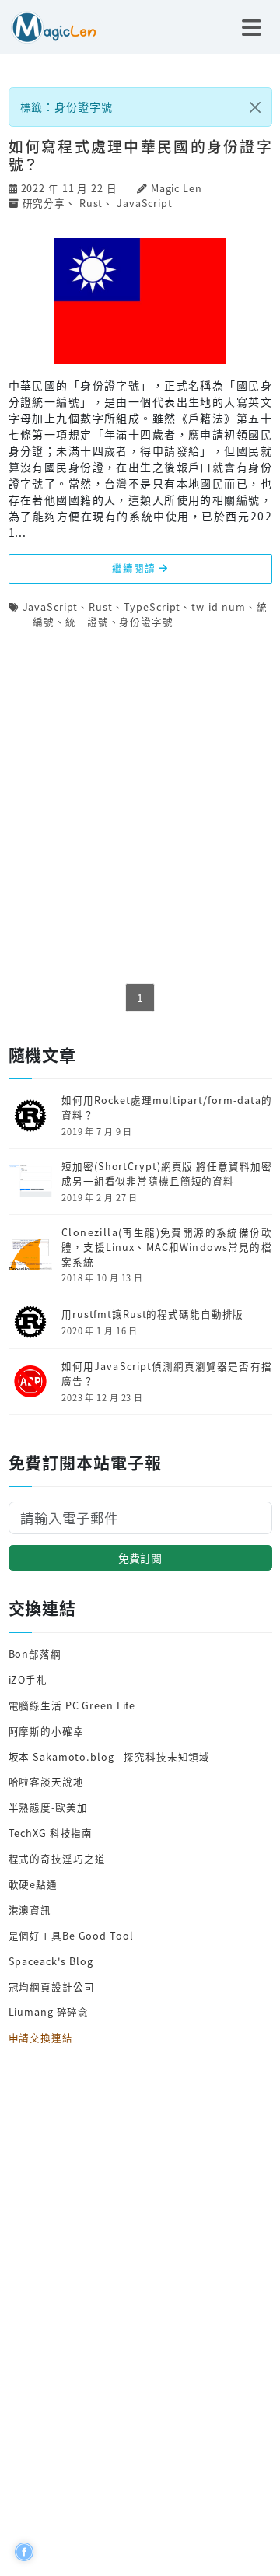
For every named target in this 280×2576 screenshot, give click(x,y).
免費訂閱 (140, 1558)
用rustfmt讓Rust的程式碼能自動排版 (152, 1314)
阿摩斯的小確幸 (46, 1731)
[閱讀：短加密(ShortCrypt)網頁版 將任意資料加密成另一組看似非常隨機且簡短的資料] (30, 1180)
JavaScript (145, 203)
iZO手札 (28, 1679)
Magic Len (177, 188)
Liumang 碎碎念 (49, 2012)
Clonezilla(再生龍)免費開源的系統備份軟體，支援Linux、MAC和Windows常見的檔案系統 (166, 1247)
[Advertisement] (140, 829)
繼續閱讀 (135, 568)
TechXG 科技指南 (51, 1833)
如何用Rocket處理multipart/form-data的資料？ (166, 1108)
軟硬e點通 (33, 1884)
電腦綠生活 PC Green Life (72, 1705)
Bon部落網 (35, 1654)
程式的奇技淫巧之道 (57, 1858)
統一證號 (87, 621)
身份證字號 (146, 621)
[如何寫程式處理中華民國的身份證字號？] (140, 300)
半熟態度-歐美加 (48, 1807)
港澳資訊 (30, 1910)
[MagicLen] (48, 26)
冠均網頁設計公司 (52, 1987)
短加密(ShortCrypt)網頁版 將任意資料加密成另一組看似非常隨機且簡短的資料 (166, 1174)
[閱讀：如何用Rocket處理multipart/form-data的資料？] (30, 1114)
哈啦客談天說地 (46, 1781)
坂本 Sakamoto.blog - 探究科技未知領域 (110, 1756)
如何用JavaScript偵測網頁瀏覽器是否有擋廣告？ (166, 1374)
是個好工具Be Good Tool (71, 1935)
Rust (91, 203)
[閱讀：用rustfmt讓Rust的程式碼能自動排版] (30, 1321)
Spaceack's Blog (51, 1961)
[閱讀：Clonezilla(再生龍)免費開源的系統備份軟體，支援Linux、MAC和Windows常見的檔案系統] (30, 1253)
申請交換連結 (41, 2037)
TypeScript (152, 606)
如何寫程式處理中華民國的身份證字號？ (140, 155)
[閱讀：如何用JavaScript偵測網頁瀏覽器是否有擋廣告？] (30, 1380)
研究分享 (44, 203)
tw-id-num (219, 606)
